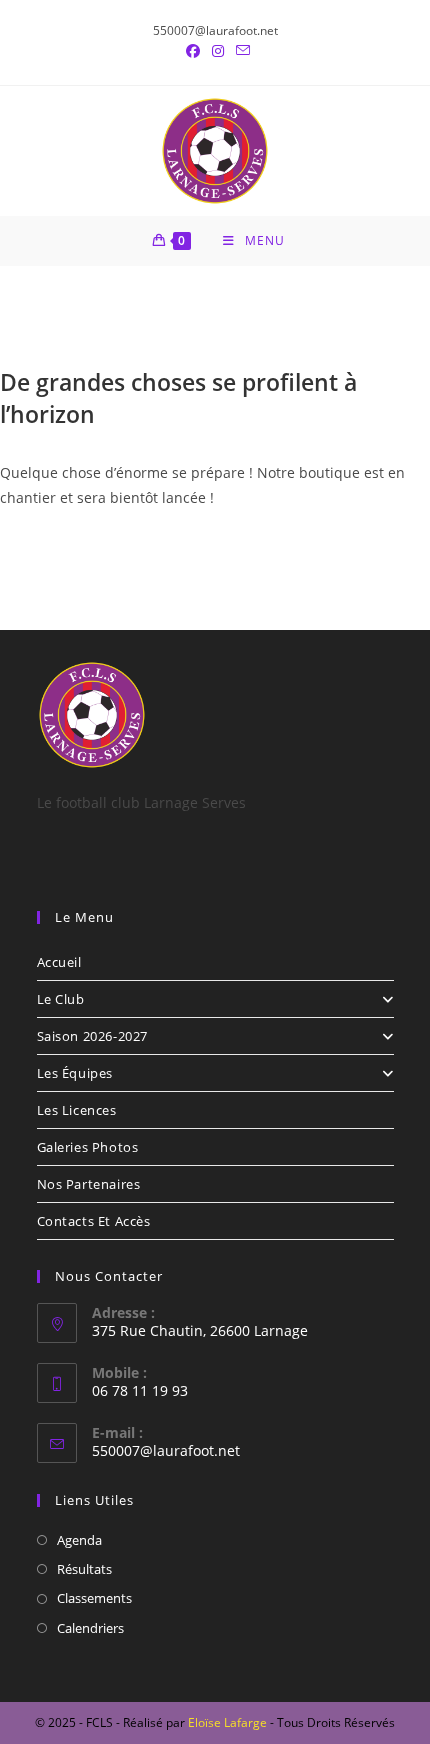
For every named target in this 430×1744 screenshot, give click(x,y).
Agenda (79, 1540)
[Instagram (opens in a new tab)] (218, 51)
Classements (94, 1598)
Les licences (77, 1110)
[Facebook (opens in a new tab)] (193, 51)
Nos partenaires (89, 1184)
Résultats (84, 1569)
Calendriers (90, 1628)
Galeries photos (88, 1147)
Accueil (59, 962)
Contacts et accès (94, 1221)
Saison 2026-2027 (93, 1036)
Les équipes (75, 1073)
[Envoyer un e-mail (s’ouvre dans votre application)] (240, 51)
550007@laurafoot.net (166, 1450)
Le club (61, 999)
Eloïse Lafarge (227, 1722)
